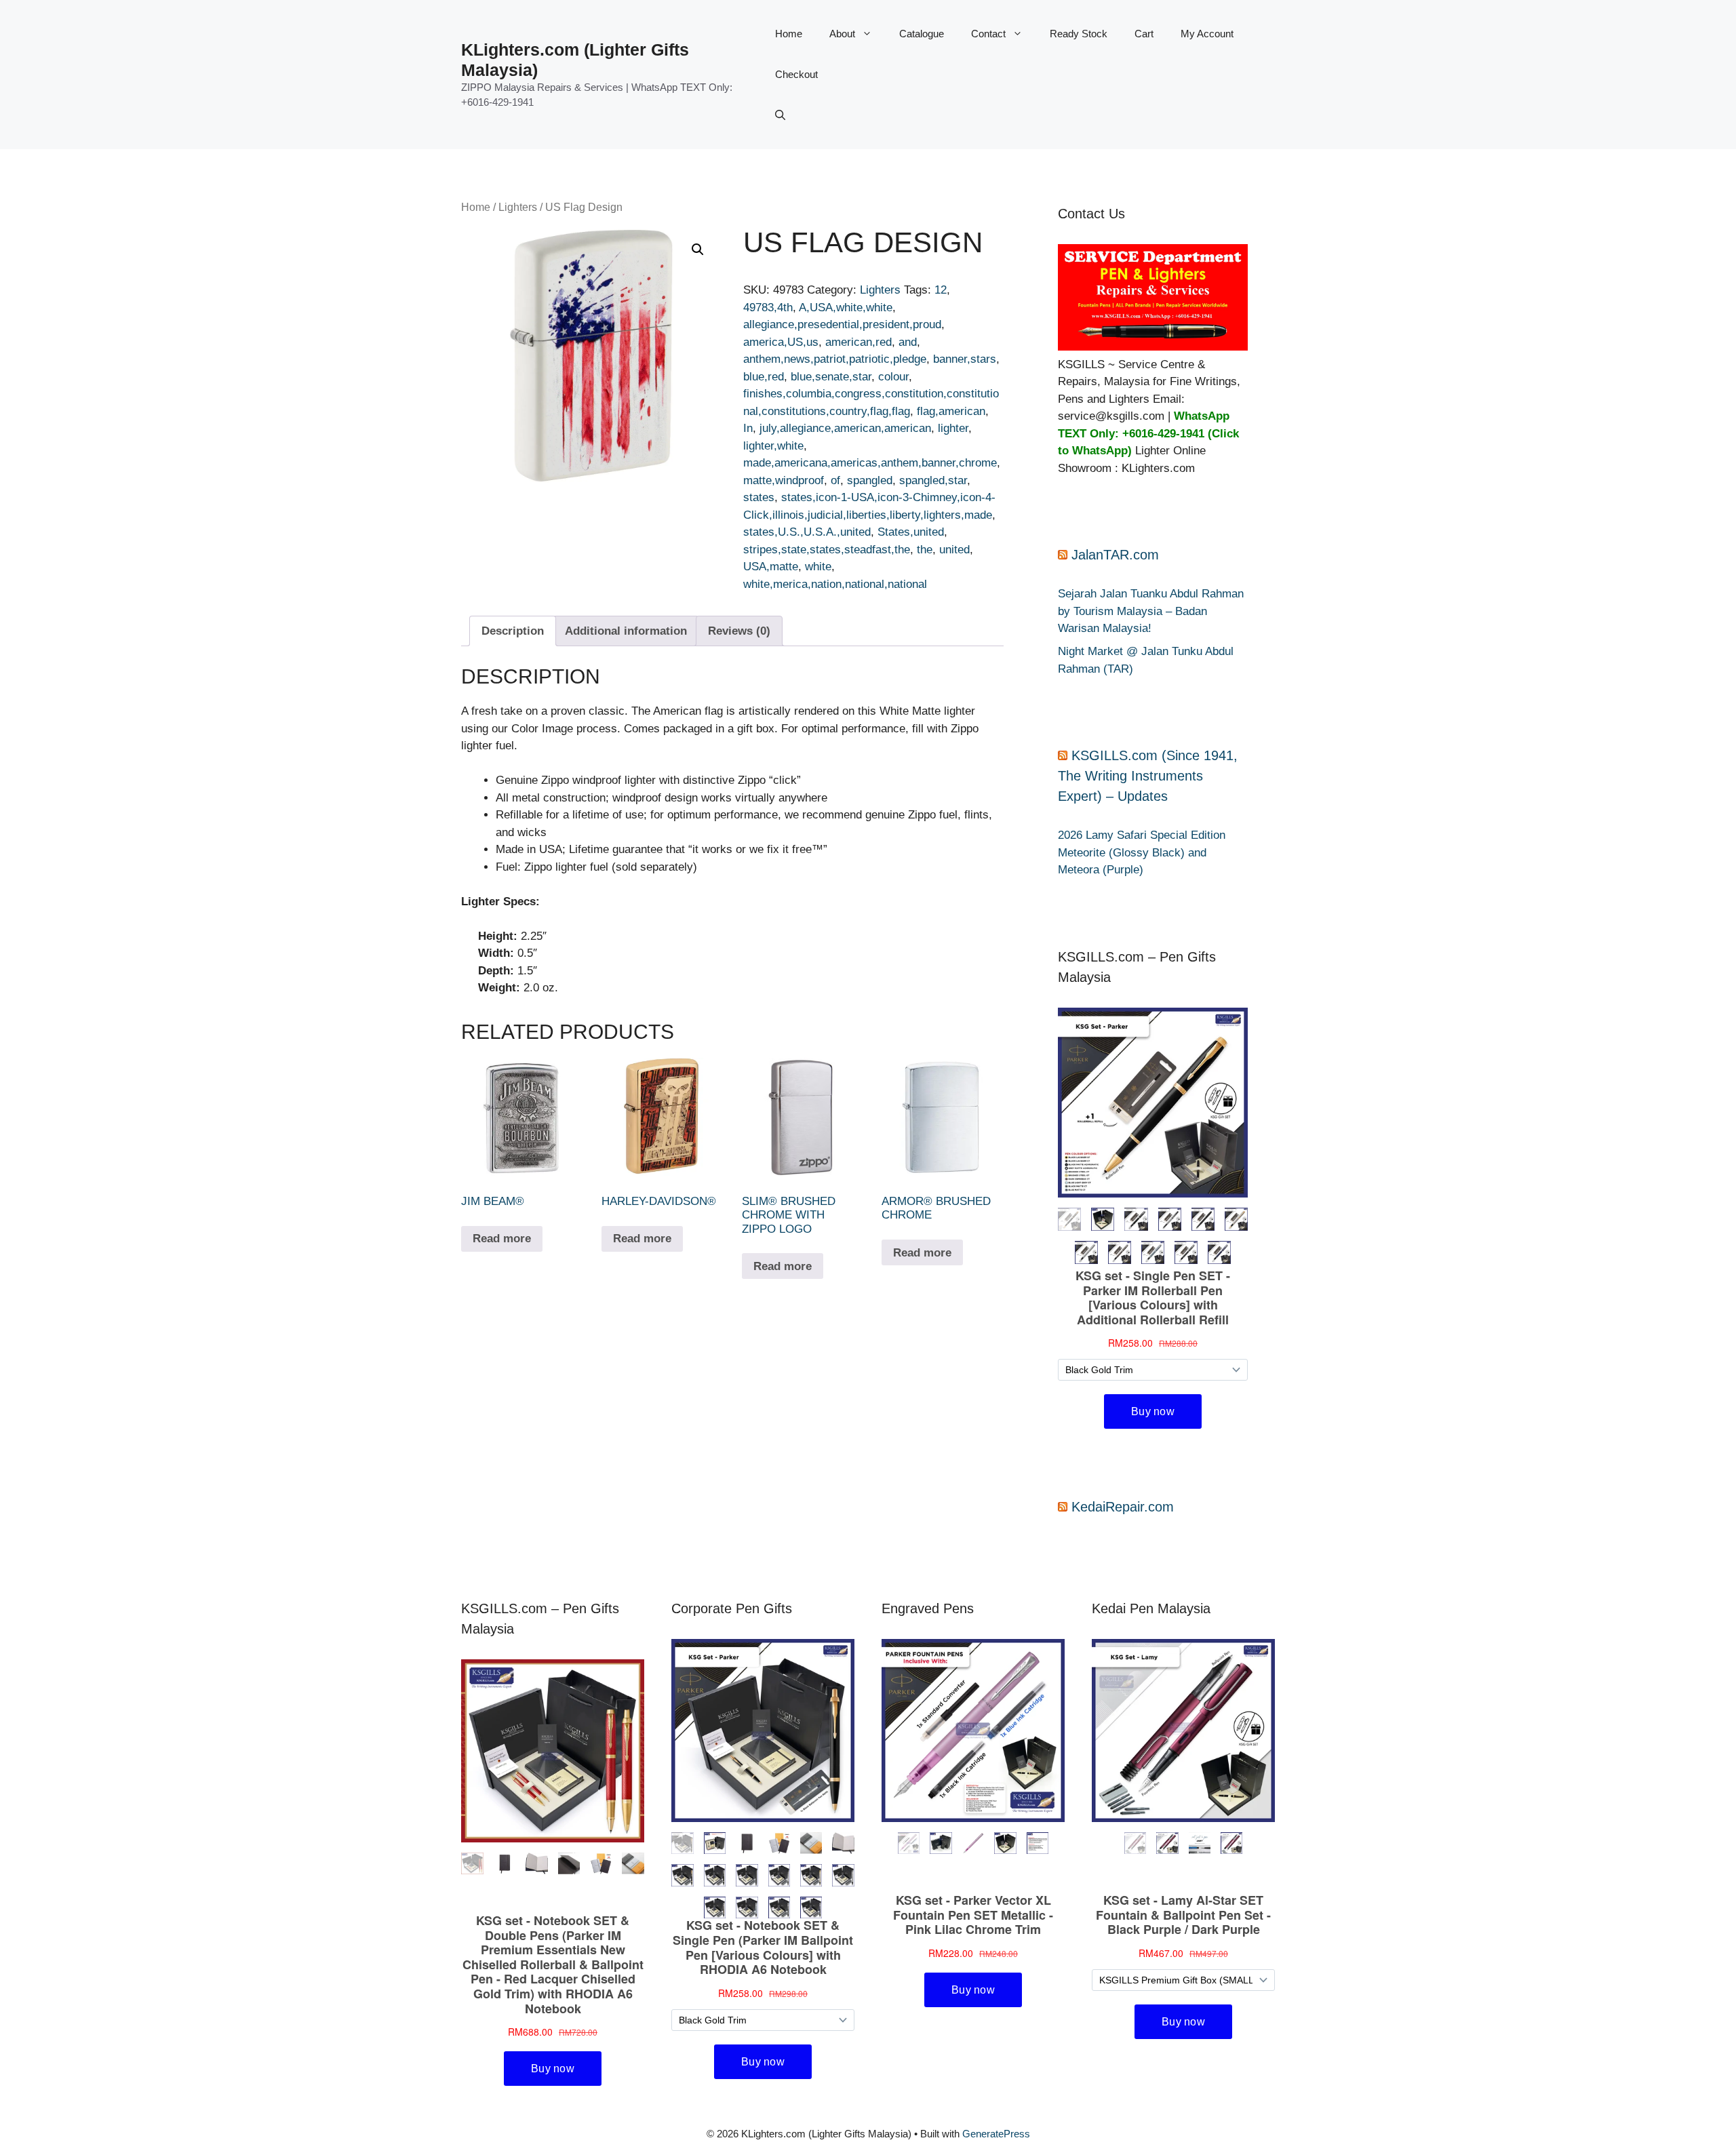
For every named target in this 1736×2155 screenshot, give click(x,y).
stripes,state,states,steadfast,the (827, 550)
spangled (870, 480)
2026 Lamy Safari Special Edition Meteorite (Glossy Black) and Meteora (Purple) (1142, 852)
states (759, 497)
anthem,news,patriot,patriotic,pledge (835, 359)
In (748, 428)
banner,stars (965, 359)
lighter (953, 428)
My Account (1207, 34)
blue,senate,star (831, 377)
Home (789, 34)
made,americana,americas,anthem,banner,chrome (870, 463)
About (842, 34)
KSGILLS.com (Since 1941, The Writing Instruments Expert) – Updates (1148, 776)
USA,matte (771, 567)
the (925, 550)
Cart (1144, 34)
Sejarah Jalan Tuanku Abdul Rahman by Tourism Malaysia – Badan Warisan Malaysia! (1151, 611)
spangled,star (933, 480)
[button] (780, 115)
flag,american (951, 411)
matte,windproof (784, 480)
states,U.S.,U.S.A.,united (807, 532)
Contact (988, 34)
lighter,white (773, 446)
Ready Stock (1079, 34)
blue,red (764, 377)
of (835, 480)
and (908, 342)
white (818, 567)
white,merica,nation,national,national (835, 584)
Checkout (796, 74)
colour (893, 377)
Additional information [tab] (626, 631)
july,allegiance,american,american (845, 428)
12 (941, 290)
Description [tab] (513, 631)
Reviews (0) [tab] (739, 631)
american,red (859, 342)
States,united (911, 532)
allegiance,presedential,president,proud (842, 324)
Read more (502, 1239)
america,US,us (781, 342)
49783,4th (768, 308)
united (954, 550)
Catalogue (922, 34)
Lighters (518, 207)
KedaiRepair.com (1123, 1507)
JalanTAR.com (1115, 555)
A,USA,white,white (846, 308)
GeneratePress (996, 2134)
